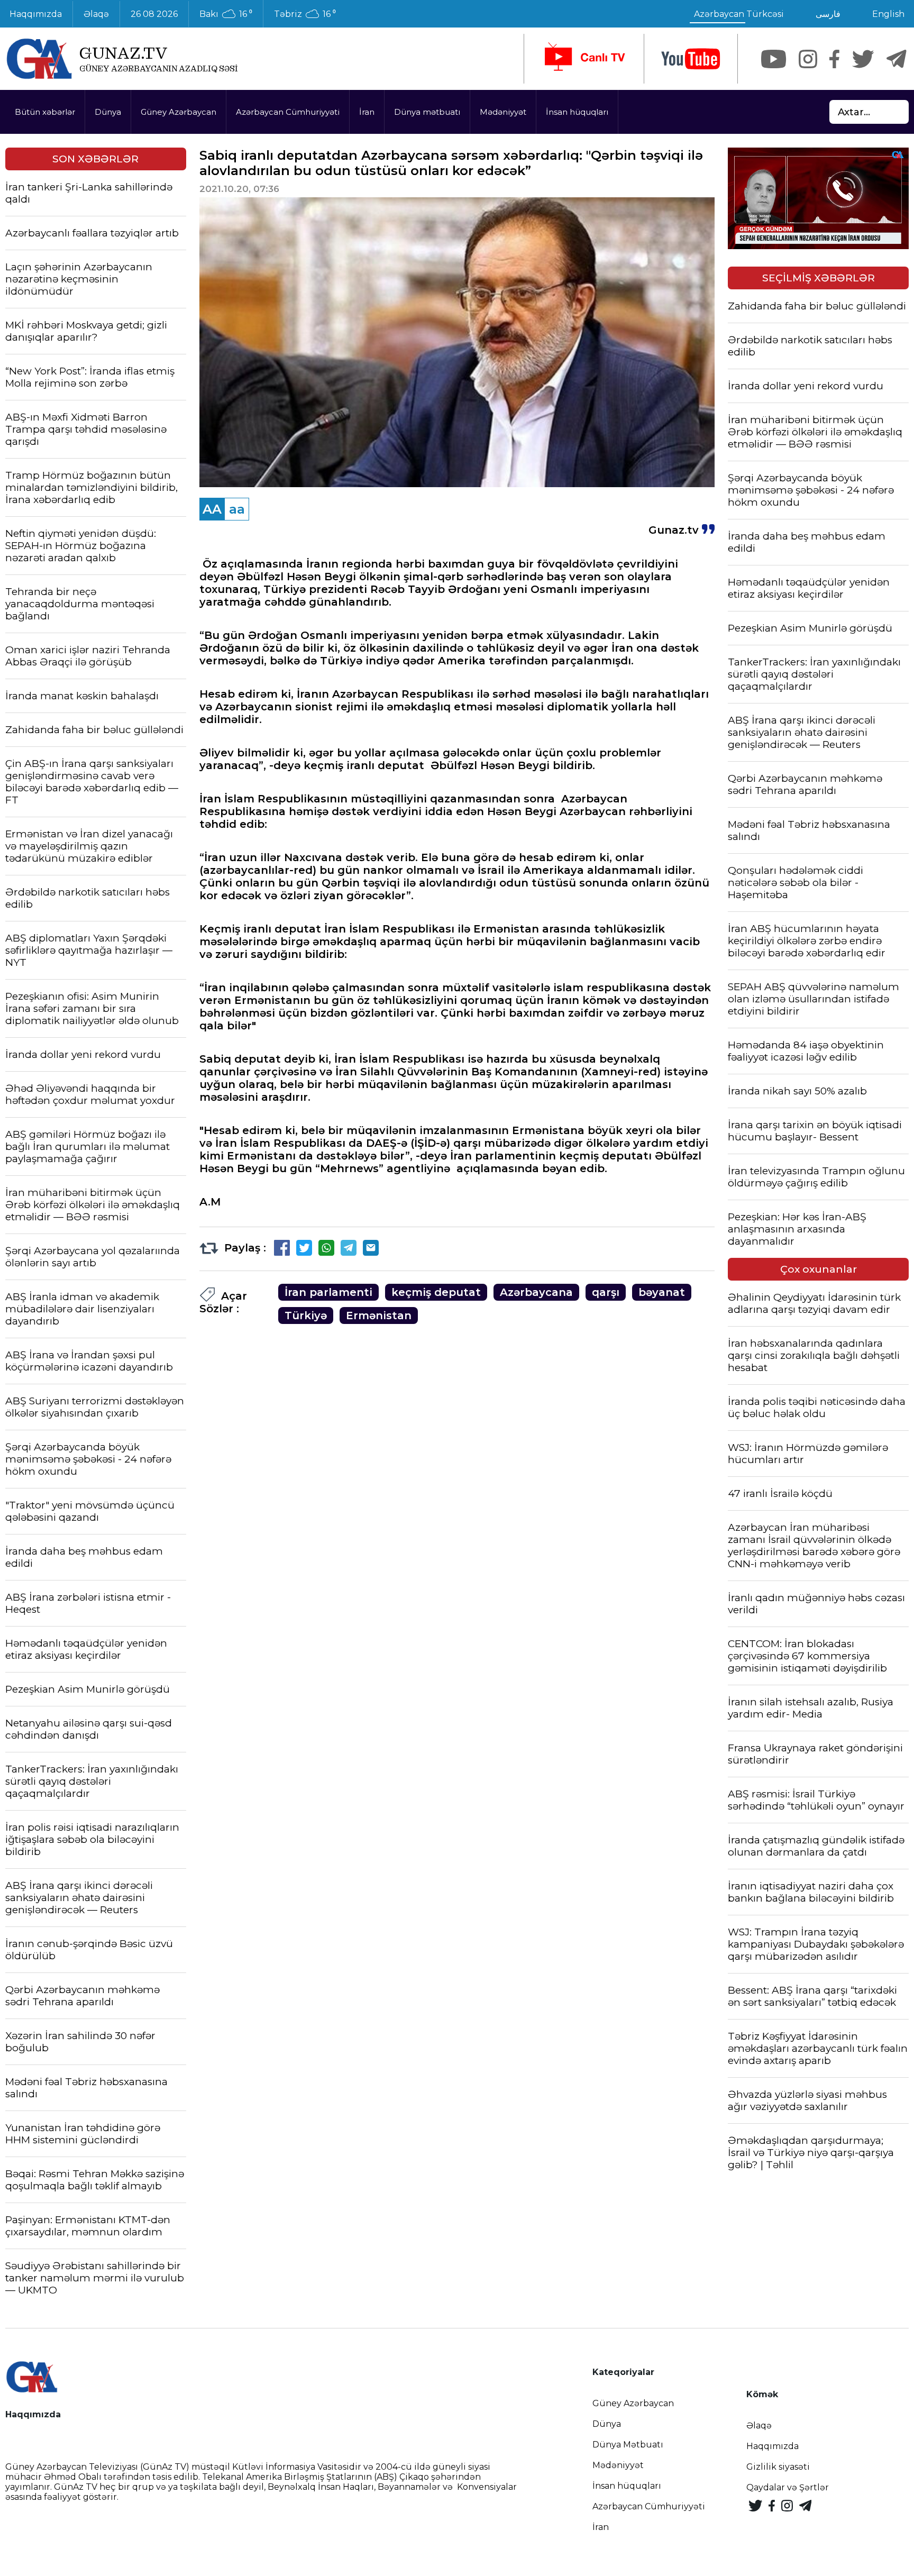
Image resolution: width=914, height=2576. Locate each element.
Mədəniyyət (503, 112)
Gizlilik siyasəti (778, 2467)
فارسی (828, 14)
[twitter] (863, 59)
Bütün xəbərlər (45, 112)
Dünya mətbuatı (427, 112)
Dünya (108, 112)
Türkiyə (306, 1316)
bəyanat (662, 1292)
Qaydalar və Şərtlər (788, 2487)
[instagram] (808, 59)
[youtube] (691, 59)
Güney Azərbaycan (179, 112)
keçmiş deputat (436, 1292)
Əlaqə (96, 14)
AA (212, 509)
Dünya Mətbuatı (628, 2445)
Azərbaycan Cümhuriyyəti (288, 112)
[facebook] (834, 59)
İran (367, 112)
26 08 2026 (154, 14)
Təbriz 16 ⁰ (305, 14)
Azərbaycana (536, 1292)
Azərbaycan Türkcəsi (739, 14)
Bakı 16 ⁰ (226, 14)
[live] (584, 59)
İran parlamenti (328, 1292)
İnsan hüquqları (577, 112)
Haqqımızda (773, 2446)
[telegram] (897, 59)
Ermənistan (379, 1316)
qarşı (606, 1292)
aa (237, 509)
